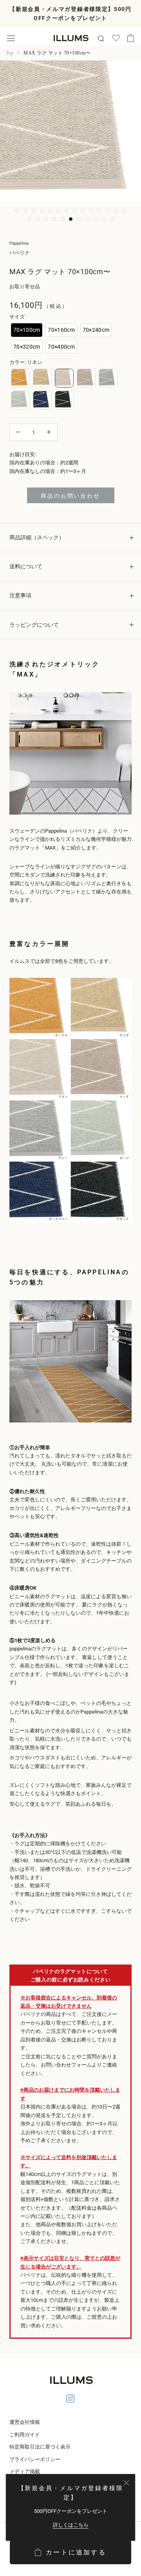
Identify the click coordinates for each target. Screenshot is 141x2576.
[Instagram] (70, 2400)
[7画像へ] (66, 211)
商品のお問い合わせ (70, 496)
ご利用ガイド (25, 2435)
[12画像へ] (108, 211)
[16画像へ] (38, 219)
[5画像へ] (50, 211)
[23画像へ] (95, 219)
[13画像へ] (116, 211)
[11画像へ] (99, 211)
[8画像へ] (75, 211)
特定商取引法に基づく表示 (40, 2447)
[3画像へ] (33, 211)
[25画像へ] (112, 219)
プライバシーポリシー (35, 2459)
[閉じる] (126, 2483)
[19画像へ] (62, 219)
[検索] (101, 38)
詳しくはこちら (71, 2525)
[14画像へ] (124, 211)
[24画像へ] (104, 219)
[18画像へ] (54, 219)
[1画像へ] (17, 211)
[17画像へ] (46, 219)
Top (10, 53)
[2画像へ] (25, 211)
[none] (27, 330)
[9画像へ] (83, 211)
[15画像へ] (30, 219)
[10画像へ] (91, 211)
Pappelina (19, 243)
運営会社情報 (25, 2422)
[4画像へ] (42, 211)
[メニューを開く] (11, 38)
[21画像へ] (79, 219)
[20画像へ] (71, 219)
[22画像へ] (87, 219)
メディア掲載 (25, 2471)
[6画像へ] (58, 211)
